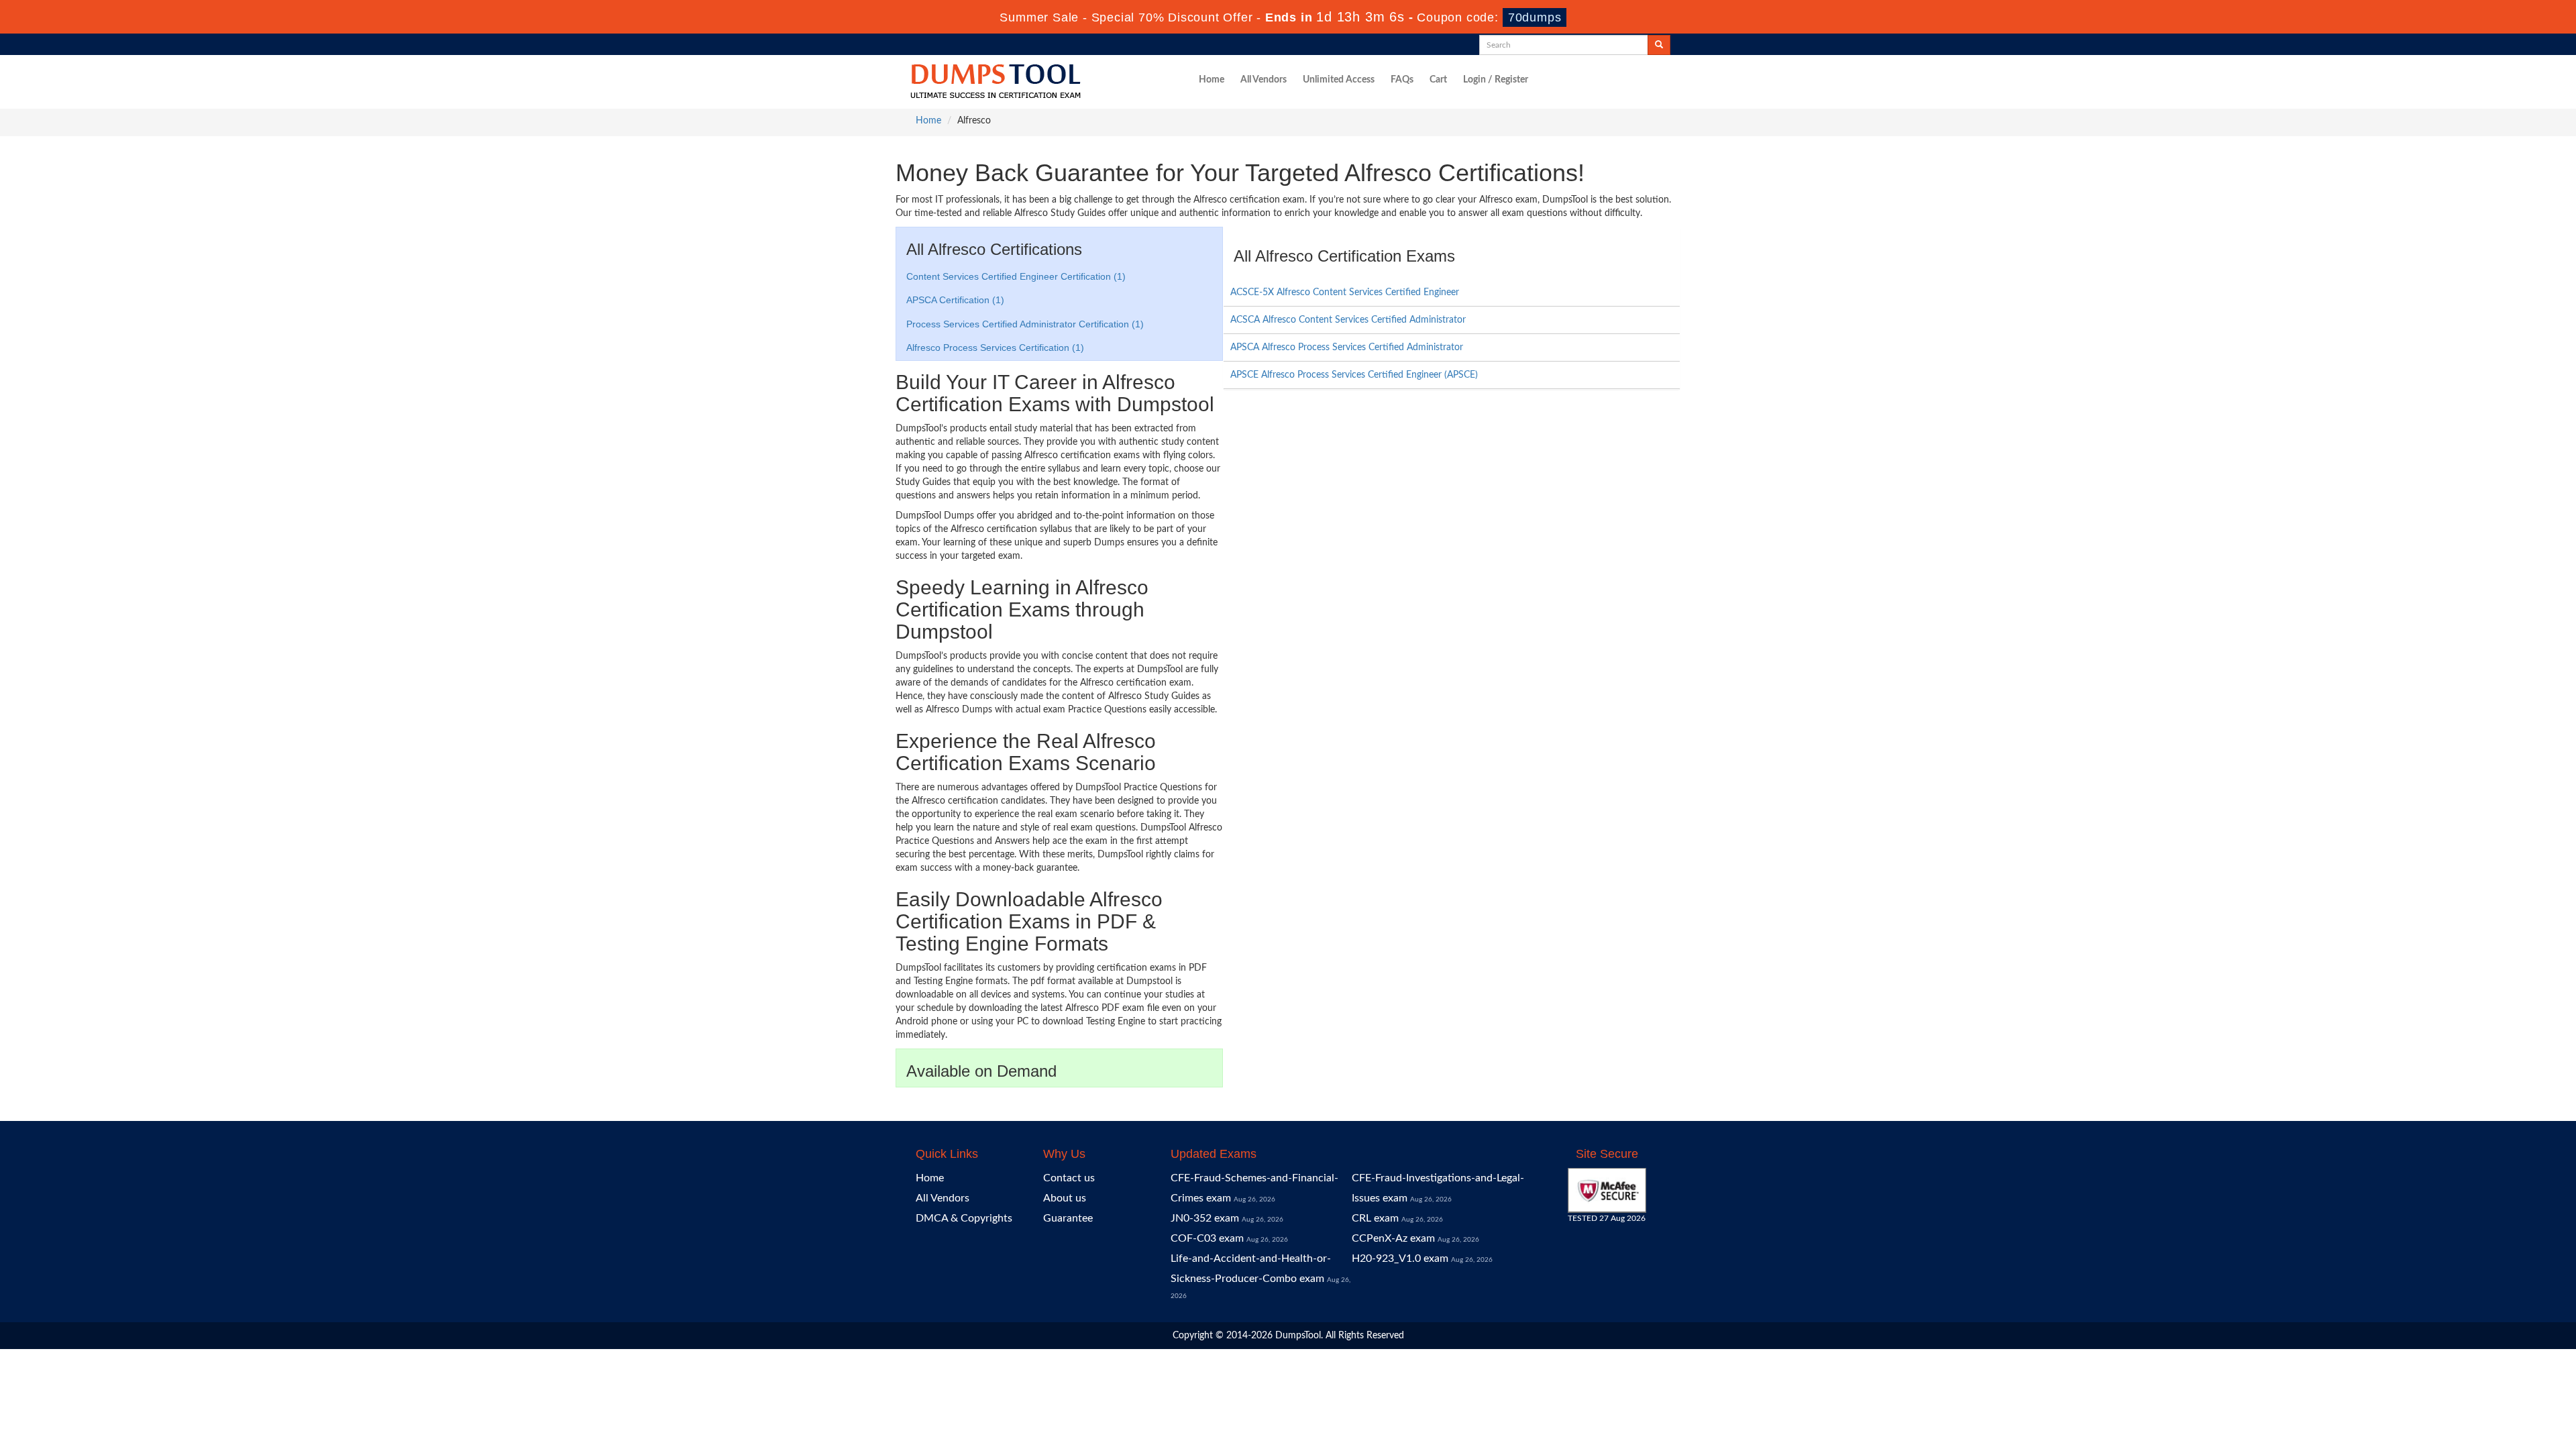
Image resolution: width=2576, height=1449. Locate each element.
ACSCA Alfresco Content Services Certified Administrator (1348, 320)
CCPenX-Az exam (1393, 1238)
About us (1065, 1198)
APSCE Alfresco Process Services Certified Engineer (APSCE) (1354, 375)
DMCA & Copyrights (964, 1218)
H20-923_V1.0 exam (1400, 1258)
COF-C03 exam (1207, 1238)
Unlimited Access (1339, 80)
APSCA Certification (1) (955, 300)
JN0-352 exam (1205, 1218)
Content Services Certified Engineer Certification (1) (1016, 276)
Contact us (1069, 1178)
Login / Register (1496, 80)
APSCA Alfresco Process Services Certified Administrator (1347, 347)
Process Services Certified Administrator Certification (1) (1025, 324)
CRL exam (1375, 1218)
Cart (1438, 80)
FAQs (1402, 80)
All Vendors (1264, 80)
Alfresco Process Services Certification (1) (995, 347)
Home (1212, 80)
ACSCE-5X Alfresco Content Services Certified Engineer (1345, 292)
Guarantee (1068, 1218)
